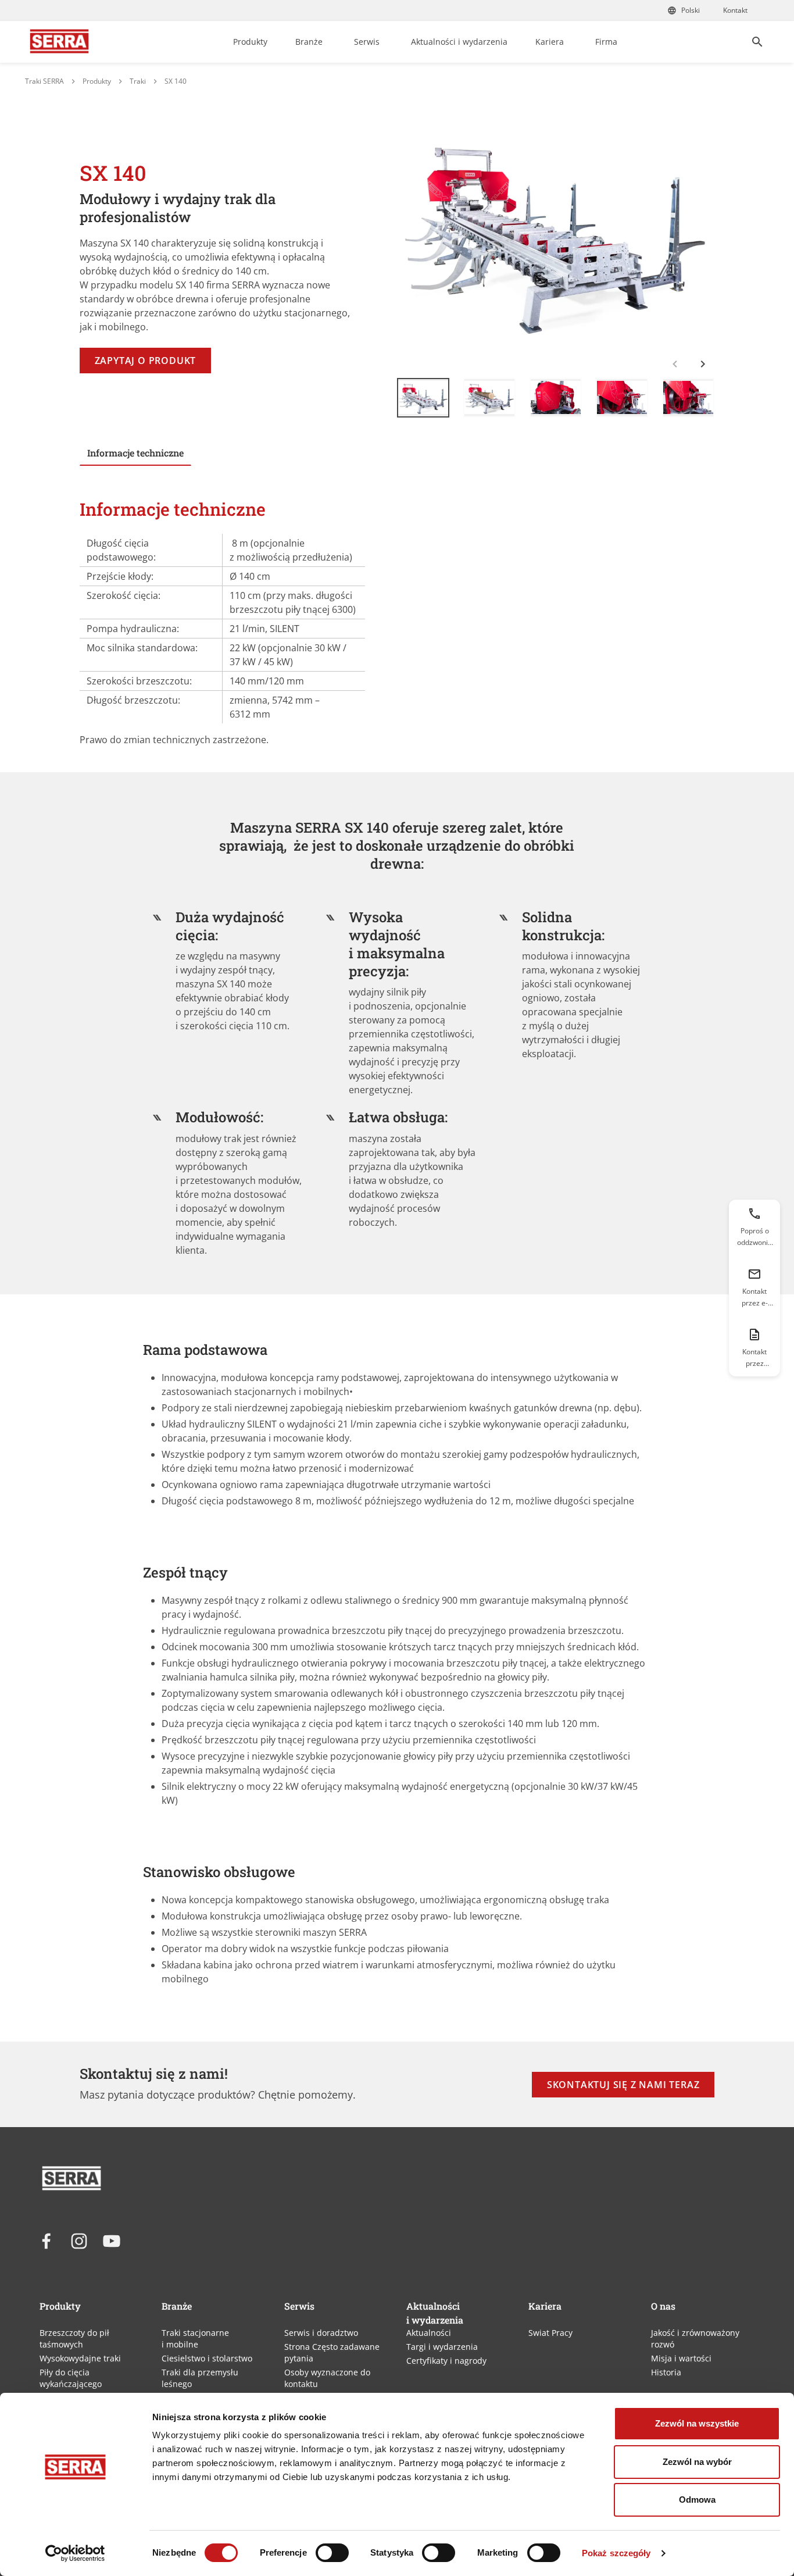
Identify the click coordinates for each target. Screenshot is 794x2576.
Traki (138, 81)
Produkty (250, 42)
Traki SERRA (44, 81)
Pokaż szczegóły (616, 2553)
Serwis (367, 42)
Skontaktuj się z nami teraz (623, 2085)
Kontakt (735, 10)
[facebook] (47, 2241)
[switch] (332, 2553)
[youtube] (112, 2241)
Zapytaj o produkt (146, 361)
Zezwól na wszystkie (697, 2423)
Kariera (550, 42)
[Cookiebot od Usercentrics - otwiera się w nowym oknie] (75, 2553)
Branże (309, 42)
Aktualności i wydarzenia (459, 42)
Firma (606, 42)
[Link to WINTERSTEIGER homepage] (59, 42)
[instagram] (79, 2241)
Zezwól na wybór (697, 2462)
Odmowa (697, 2500)
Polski (691, 10)
